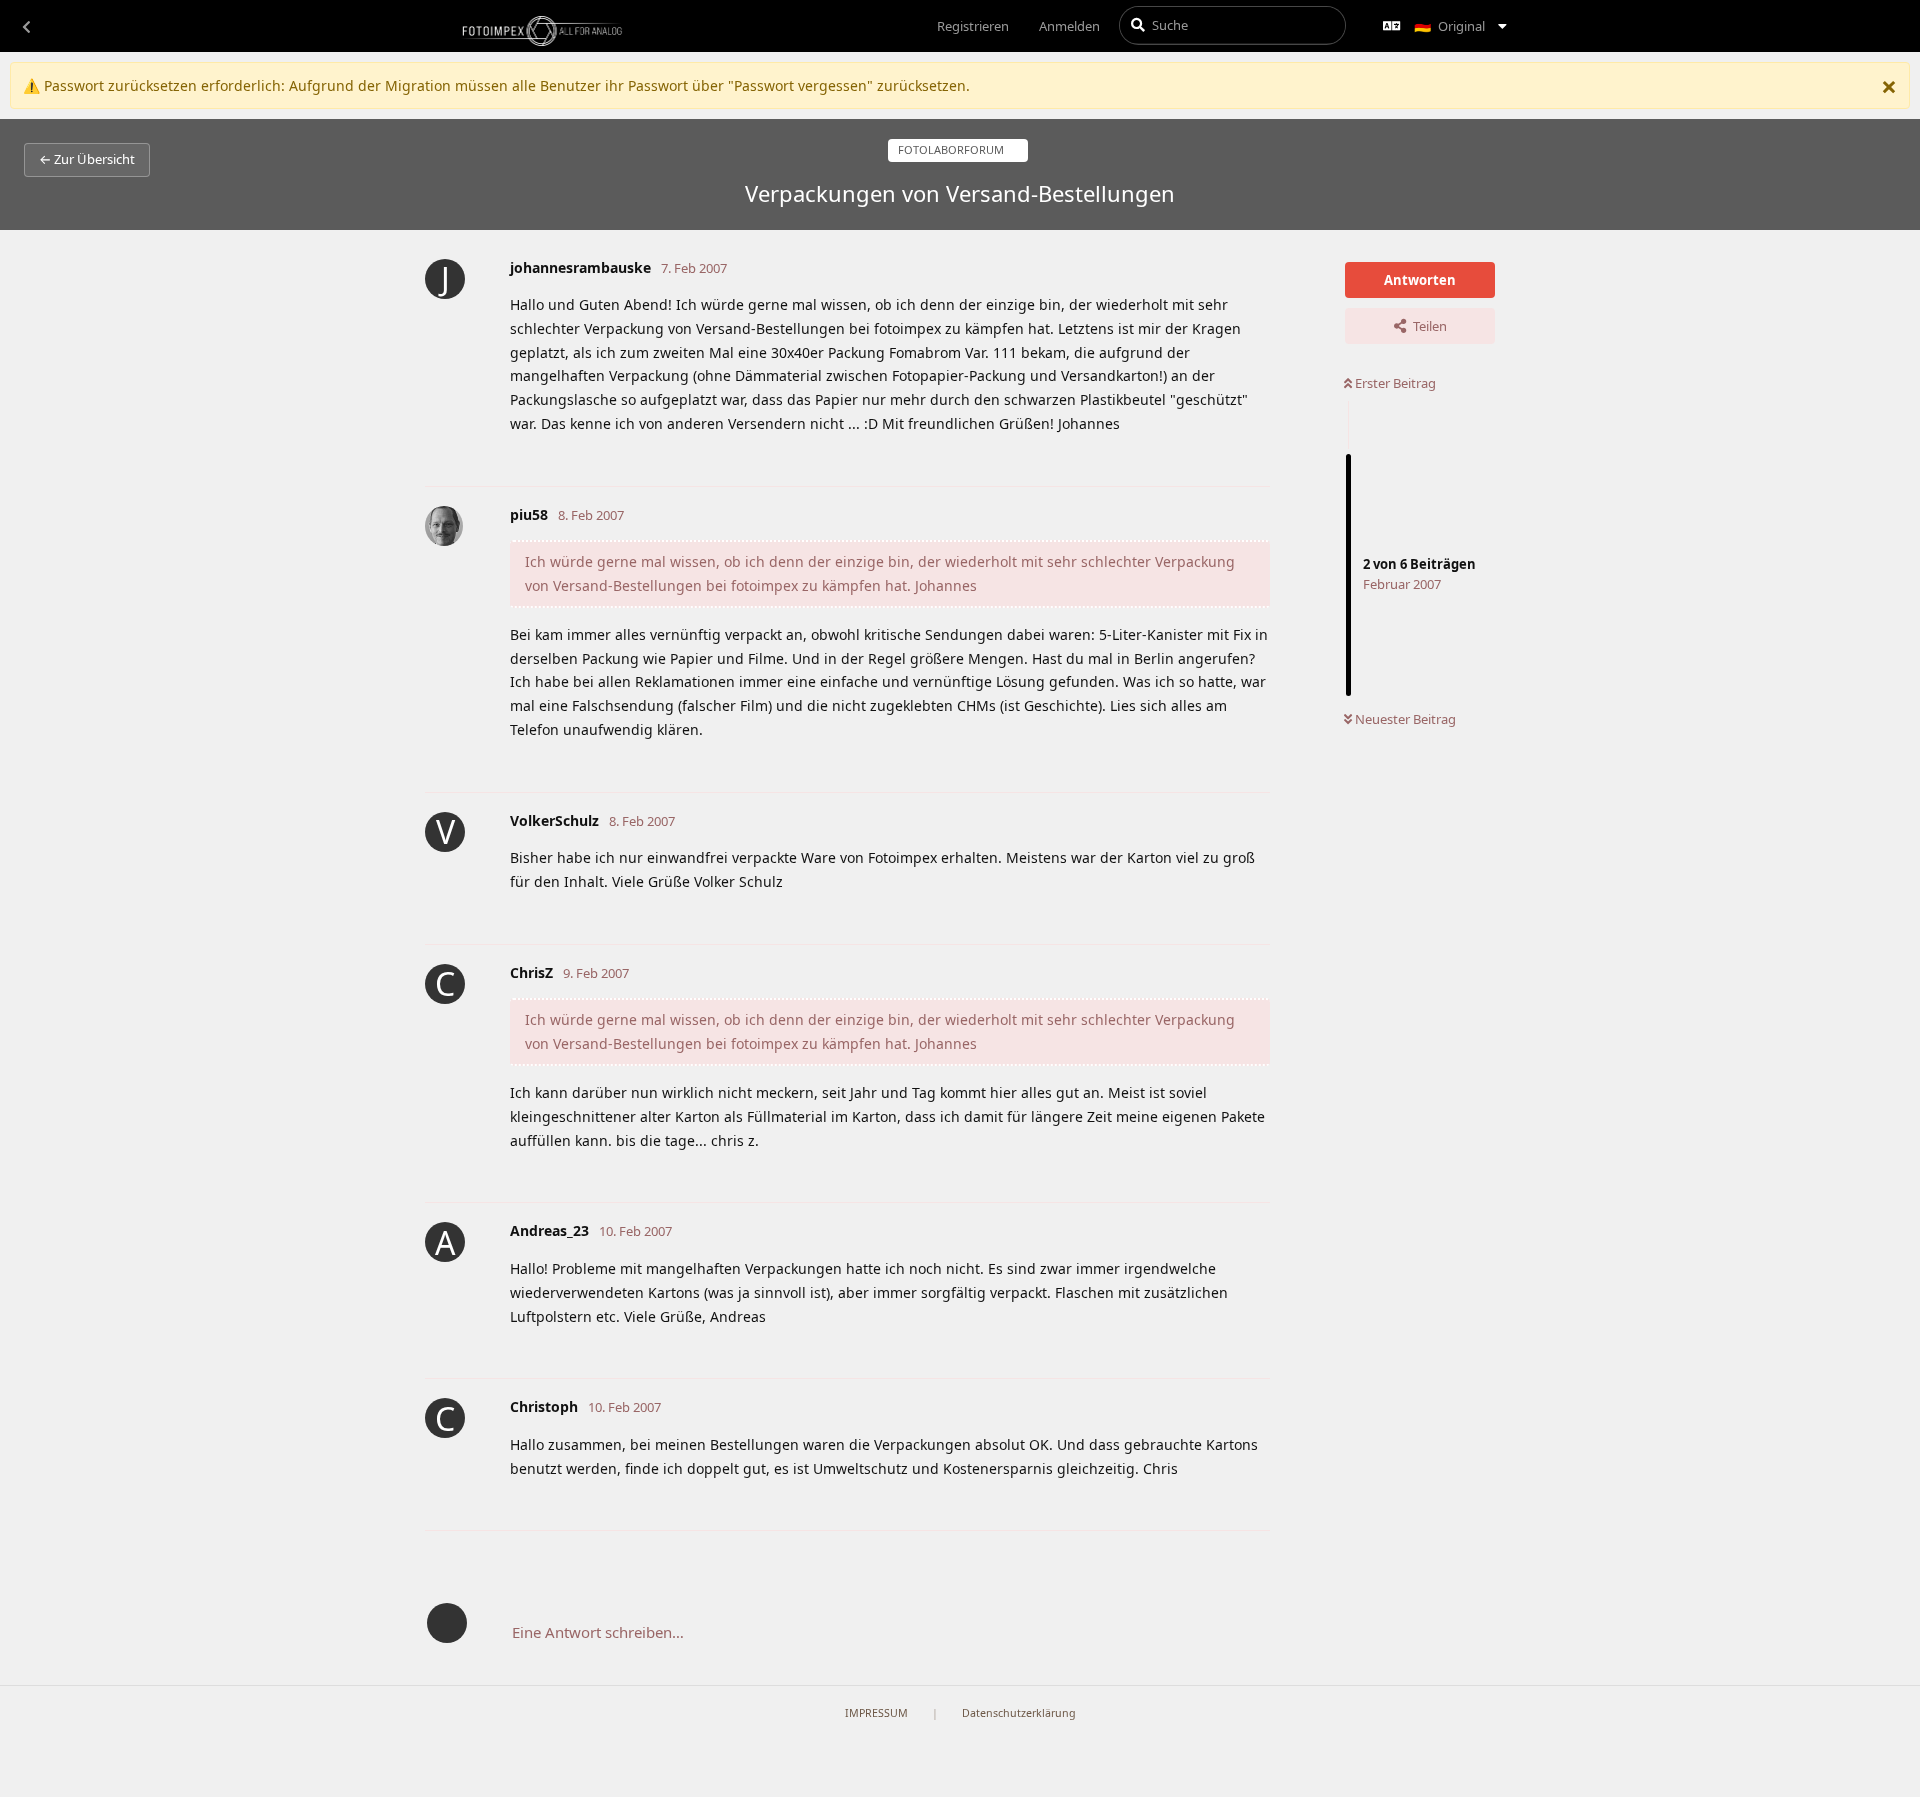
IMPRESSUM (876, 1713)
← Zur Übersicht (87, 159)
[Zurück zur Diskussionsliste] (26, 26)
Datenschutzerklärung (1019, 1713)
